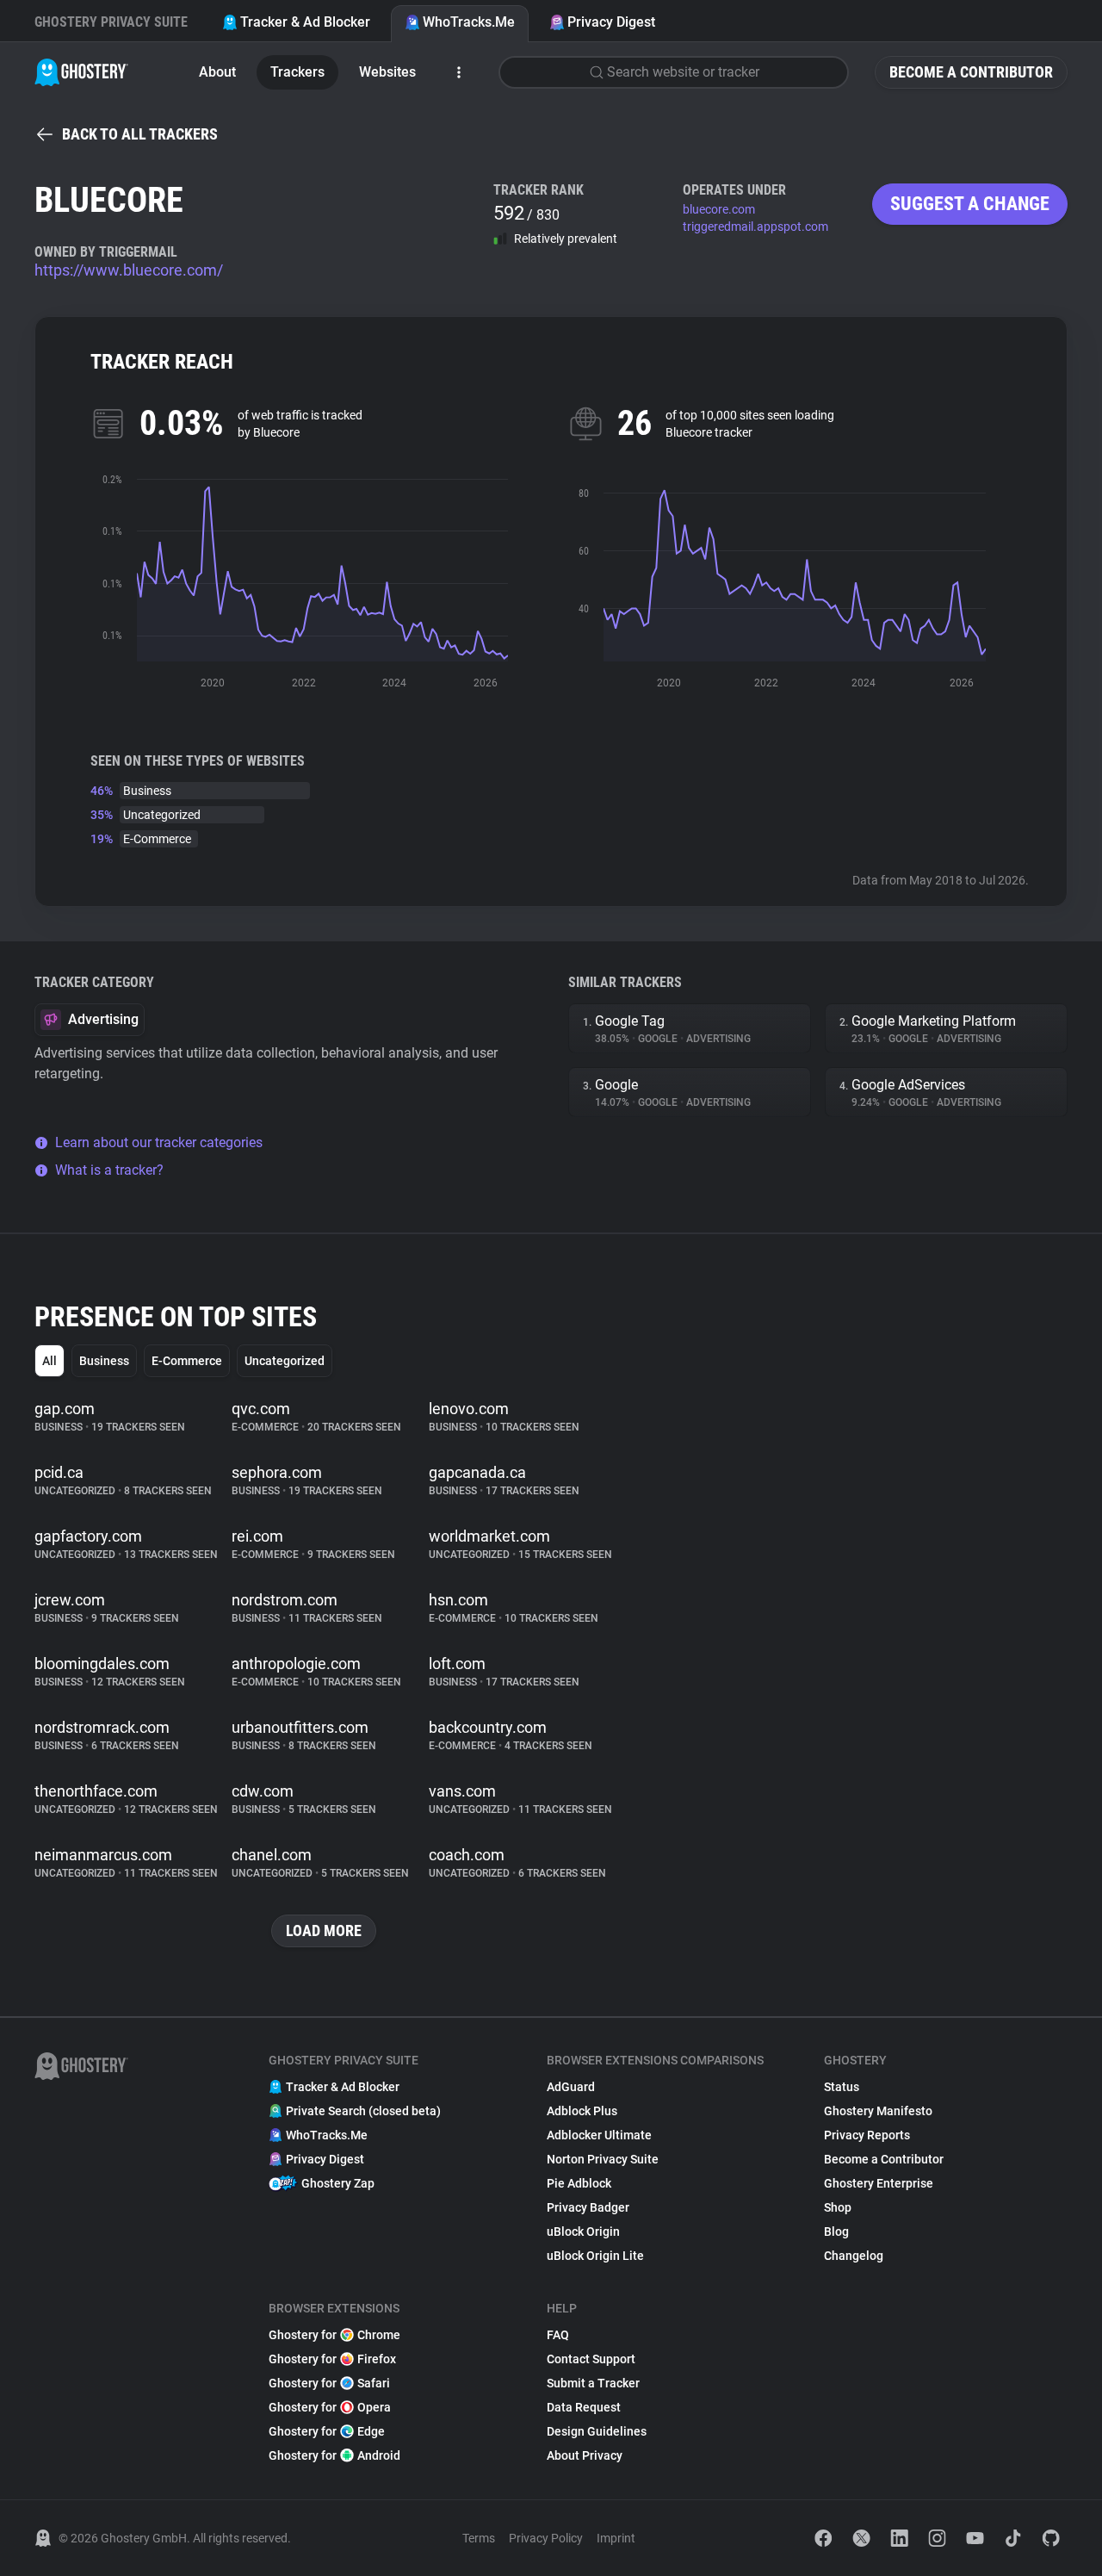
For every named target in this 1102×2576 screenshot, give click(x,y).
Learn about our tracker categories (159, 1142)
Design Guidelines (597, 2431)
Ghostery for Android (334, 2455)
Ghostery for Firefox (332, 2359)
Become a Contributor (971, 72)
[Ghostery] (81, 72)
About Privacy (585, 2455)
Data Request (584, 2407)
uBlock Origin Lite (595, 2256)
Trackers (297, 72)
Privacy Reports (867, 2135)
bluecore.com (719, 209)
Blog (836, 2231)
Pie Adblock (579, 2183)
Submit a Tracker (593, 2383)
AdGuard (571, 2087)
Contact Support (591, 2359)
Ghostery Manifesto (878, 2111)
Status (842, 2087)
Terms (479, 2538)
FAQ (558, 2335)
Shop (838, 2207)
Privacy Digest (611, 22)
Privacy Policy (546, 2538)
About (217, 72)
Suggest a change (970, 204)
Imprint (616, 2538)
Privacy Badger (588, 2207)
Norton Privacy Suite (603, 2159)
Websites (387, 72)
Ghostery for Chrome (334, 2335)
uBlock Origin (583, 2231)
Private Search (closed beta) (363, 2111)
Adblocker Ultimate (599, 2135)
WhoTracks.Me (469, 22)
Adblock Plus (582, 2111)
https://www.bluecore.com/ (129, 270)
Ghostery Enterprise (879, 2183)
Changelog (854, 2256)
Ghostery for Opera (330, 2407)
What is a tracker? (109, 1170)
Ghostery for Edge (327, 2431)
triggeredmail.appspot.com (755, 227)
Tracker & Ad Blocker (305, 22)
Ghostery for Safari (329, 2383)
